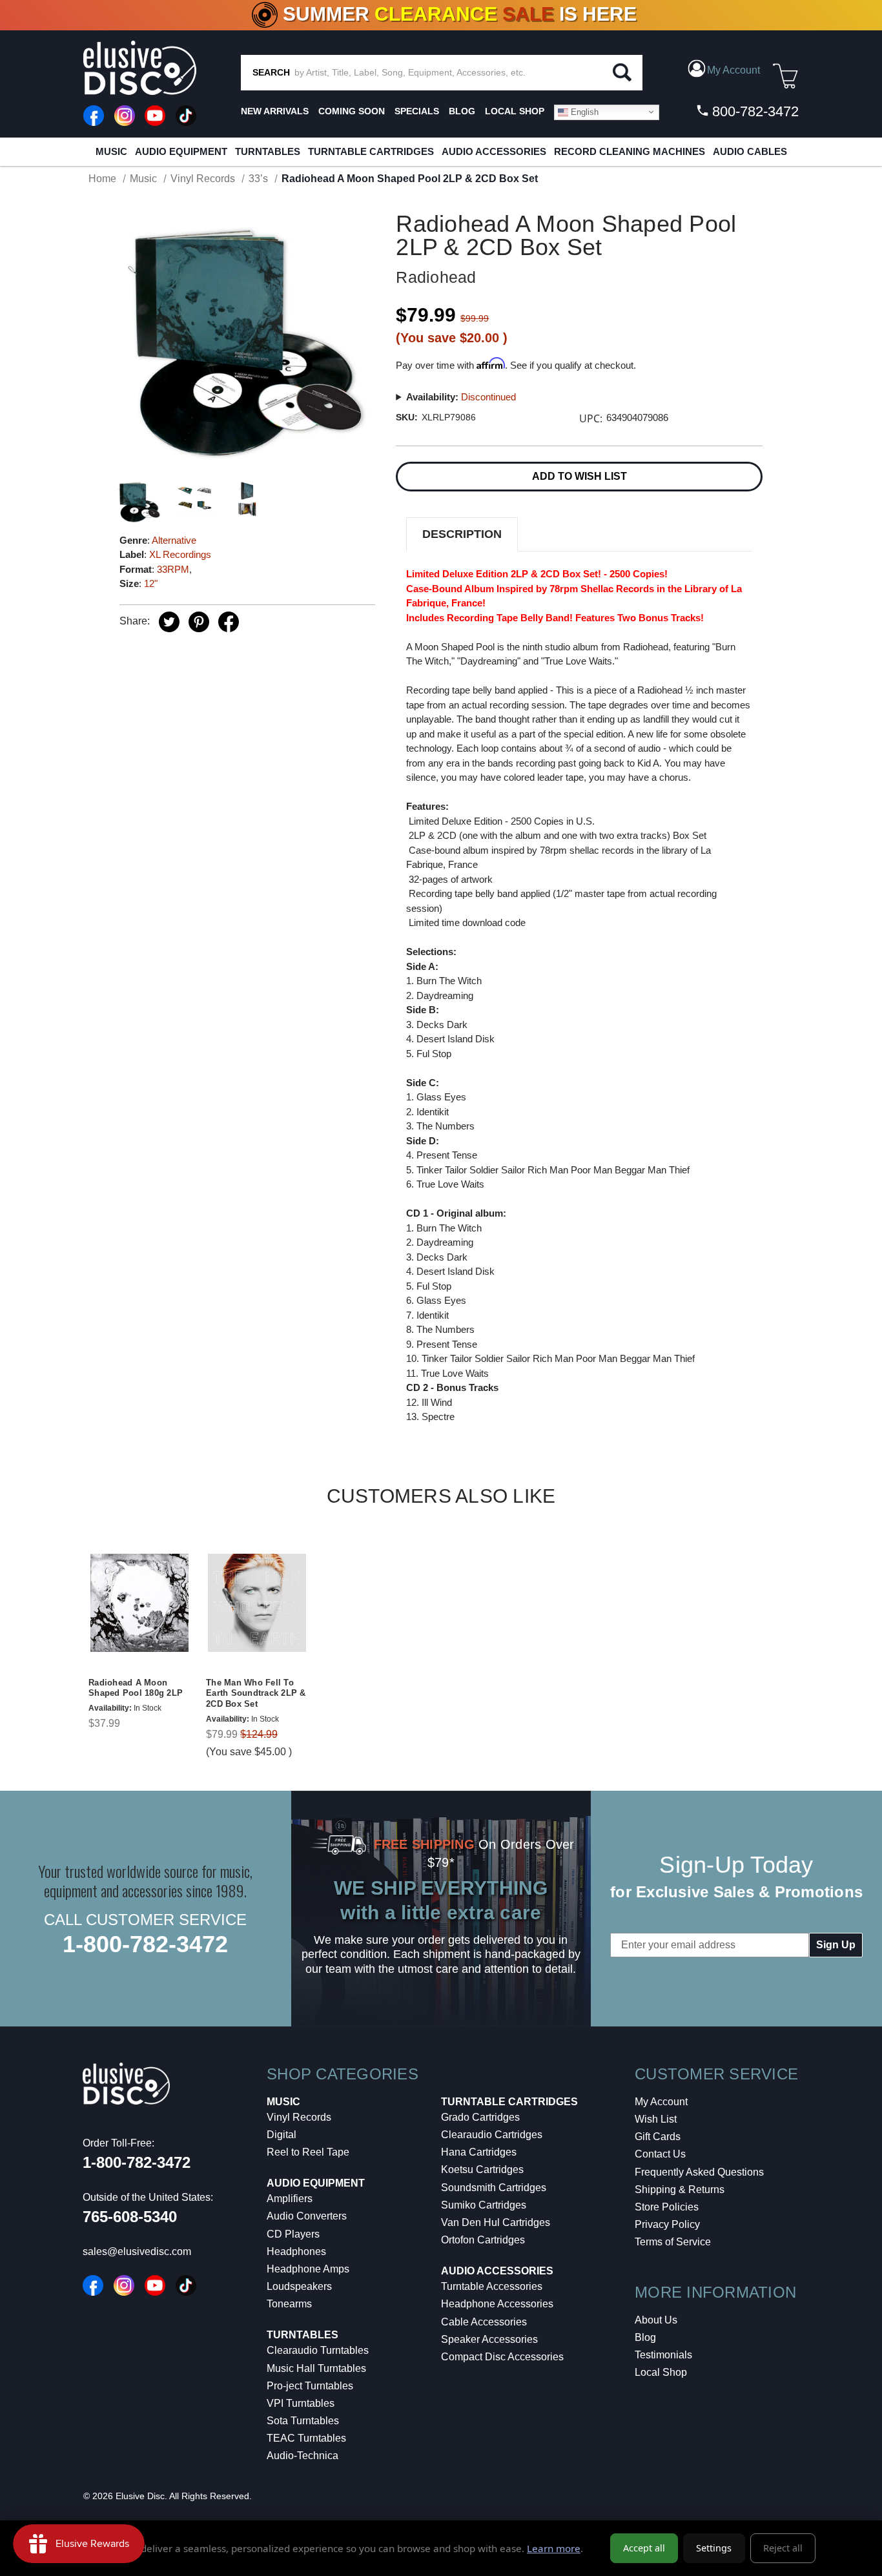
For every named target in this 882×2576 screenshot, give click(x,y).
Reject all (783, 2548)
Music (111, 151)
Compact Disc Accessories (502, 2357)
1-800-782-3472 (145, 1944)
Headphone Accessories (497, 2304)
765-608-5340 (130, 2217)
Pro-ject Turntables (310, 2386)
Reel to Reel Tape (308, 2152)
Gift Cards (658, 2137)
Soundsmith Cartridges (494, 2188)
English (583, 111)
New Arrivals (275, 111)
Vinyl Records (299, 2117)
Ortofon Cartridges (483, 2240)
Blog (645, 2337)
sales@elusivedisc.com (137, 2251)
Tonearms (289, 2304)
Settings (714, 2548)
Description (462, 534)
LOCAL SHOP (515, 111)
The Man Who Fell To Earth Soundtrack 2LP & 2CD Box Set (256, 1694)
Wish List (656, 2119)
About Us (656, 2320)
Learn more (554, 2548)
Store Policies (667, 2207)
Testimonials (663, 2355)
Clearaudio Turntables (318, 2350)
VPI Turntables (301, 2403)
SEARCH (271, 72)
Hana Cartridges (479, 2152)
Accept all (644, 2548)
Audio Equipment (181, 151)
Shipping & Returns (680, 2190)
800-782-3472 (754, 111)
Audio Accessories (494, 151)
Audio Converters (307, 2216)
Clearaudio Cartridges (492, 2135)
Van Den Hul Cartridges (496, 2222)
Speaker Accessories (489, 2339)
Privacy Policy (667, 2224)
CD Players (293, 2234)
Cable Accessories (484, 2322)
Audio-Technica (303, 2456)
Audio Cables (750, 151)
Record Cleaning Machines (630, 151)
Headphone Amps (308, 2269)
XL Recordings (180, 554)
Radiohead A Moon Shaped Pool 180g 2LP (136, 1688)
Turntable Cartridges (371, 151)
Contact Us (660, 2154)
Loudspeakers (299, 2286)
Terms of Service (673, 2242)
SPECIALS (417, 111)
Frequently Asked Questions (699, 2172)
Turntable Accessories (492, 2286)
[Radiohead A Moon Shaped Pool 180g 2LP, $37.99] (139, 1603)
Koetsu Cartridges (482, 2169)
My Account (661, 2102)
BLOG (462, 111)
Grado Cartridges (480, 2117)
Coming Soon (352, 111)
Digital (282, 2135)
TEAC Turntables (306, 2438)
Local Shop (661, 2372)
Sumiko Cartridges (484, 2205)
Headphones (296, 2251)
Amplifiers (290, 2199)
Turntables (268, 151)
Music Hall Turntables (316, 2368)
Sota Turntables (303, 2421)
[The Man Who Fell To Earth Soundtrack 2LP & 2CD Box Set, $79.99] (257, 1603)
